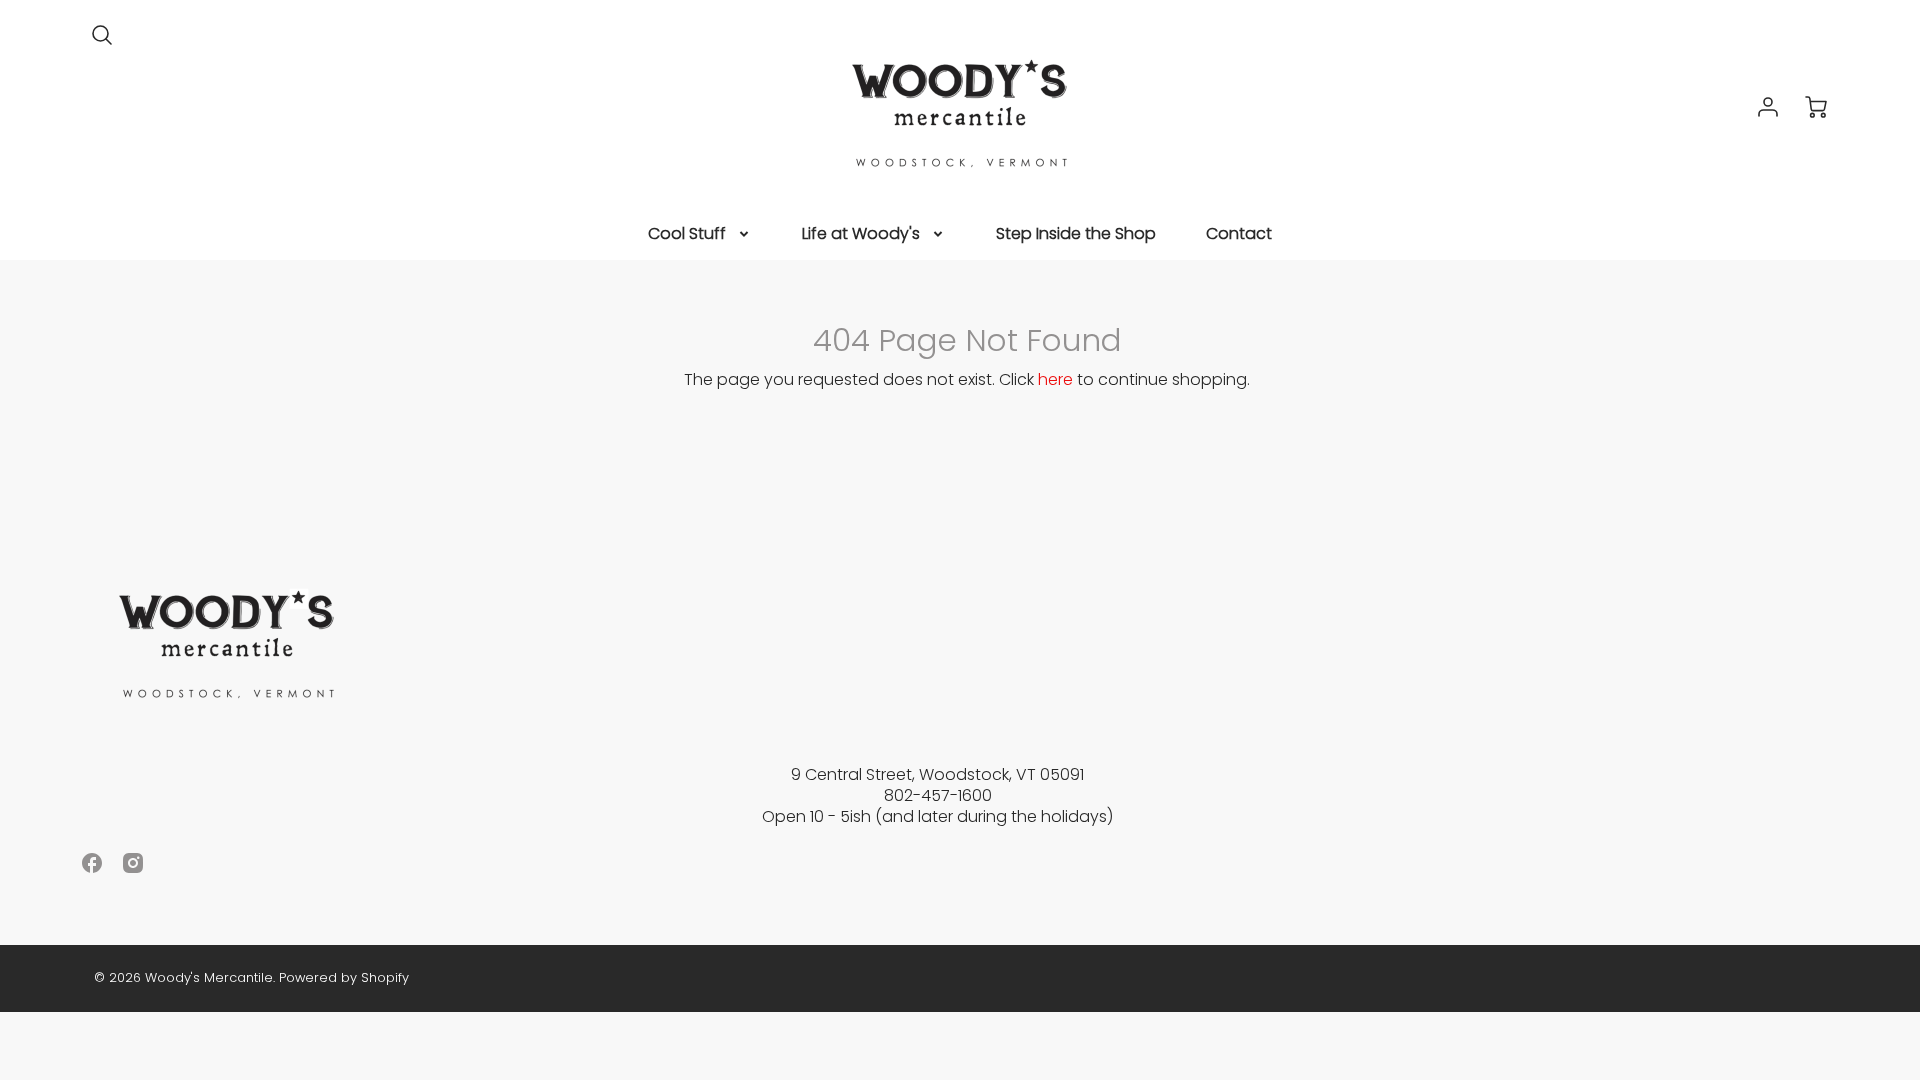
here (1055, 379)
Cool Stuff (687, 234)
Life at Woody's (861, 234)
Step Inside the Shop (1076, 234)
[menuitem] (700, 234)
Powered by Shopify (344, 977)
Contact (1239, 234)
